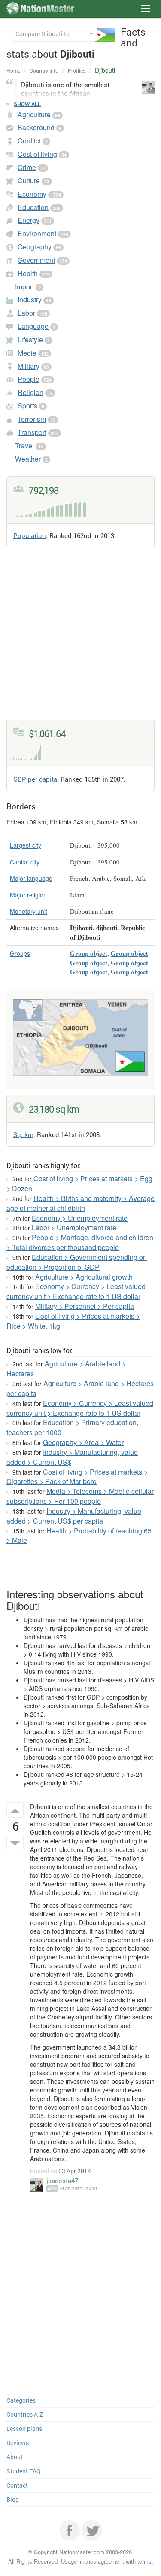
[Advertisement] (80, 639)
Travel (24, 446)
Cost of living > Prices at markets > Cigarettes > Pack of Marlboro (77, 1477)
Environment (37, 233)
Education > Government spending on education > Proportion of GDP (77, 1262)
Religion (30, 392)
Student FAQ (24, 2471)
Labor (26, 313)
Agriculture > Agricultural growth (84, 1277)
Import (24, 287)
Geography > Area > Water (83, 1442)
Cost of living (37, 154)
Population (30, 535)
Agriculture (34, 114)
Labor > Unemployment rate (74, 1227)
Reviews (18, 2443)
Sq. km (23, 1134)
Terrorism (32, 419)
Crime (27, 167)
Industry (30, 300)
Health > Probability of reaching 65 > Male (79, 1536)
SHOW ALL (27, 104)
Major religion (28, 895)
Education (33, 207)
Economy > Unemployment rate (80, 1218)
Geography (35, 247)
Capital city (25, 862)
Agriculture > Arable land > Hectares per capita (80, 1388)
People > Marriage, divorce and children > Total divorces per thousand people (80, 1242)
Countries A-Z (25, 2414)
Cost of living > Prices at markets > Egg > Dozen (79, 1183)
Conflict (29, 141)
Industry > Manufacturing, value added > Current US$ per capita (74, 1516)
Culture (29, 181)
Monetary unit (29, 911)
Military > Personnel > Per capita (85, 1306)
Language (33, 326)
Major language (31, 878)
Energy (29, 220)
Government (36, 260)
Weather (28, 459)
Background (36, 127)
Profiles (77, 70)
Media (27, 353)
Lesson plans (24, 2428)
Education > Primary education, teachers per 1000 (72, 1427)
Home (13, 70)
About (15, 2457)
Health (28, 273)
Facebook (70, 2530)
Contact (17, 2485)
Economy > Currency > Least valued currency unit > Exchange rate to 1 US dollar (76, 1291)
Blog (13, 2499)
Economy (32, 194)
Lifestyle (30, 339)
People (29, 379)
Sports (27, 406)
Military (29, 366)
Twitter (92, 2530)
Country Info (44, 70)
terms (144, 2561)
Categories (21, 2400)
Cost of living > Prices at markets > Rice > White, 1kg (73, 1321)
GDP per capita (35, 779)
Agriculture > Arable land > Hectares (66, 1369)
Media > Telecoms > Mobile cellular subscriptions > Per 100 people (80, 1496)
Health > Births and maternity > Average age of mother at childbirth (80, 1203)
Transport (32, 432)
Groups (20, 953)
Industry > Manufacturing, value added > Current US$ (72, 1457)
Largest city (26, 845)
